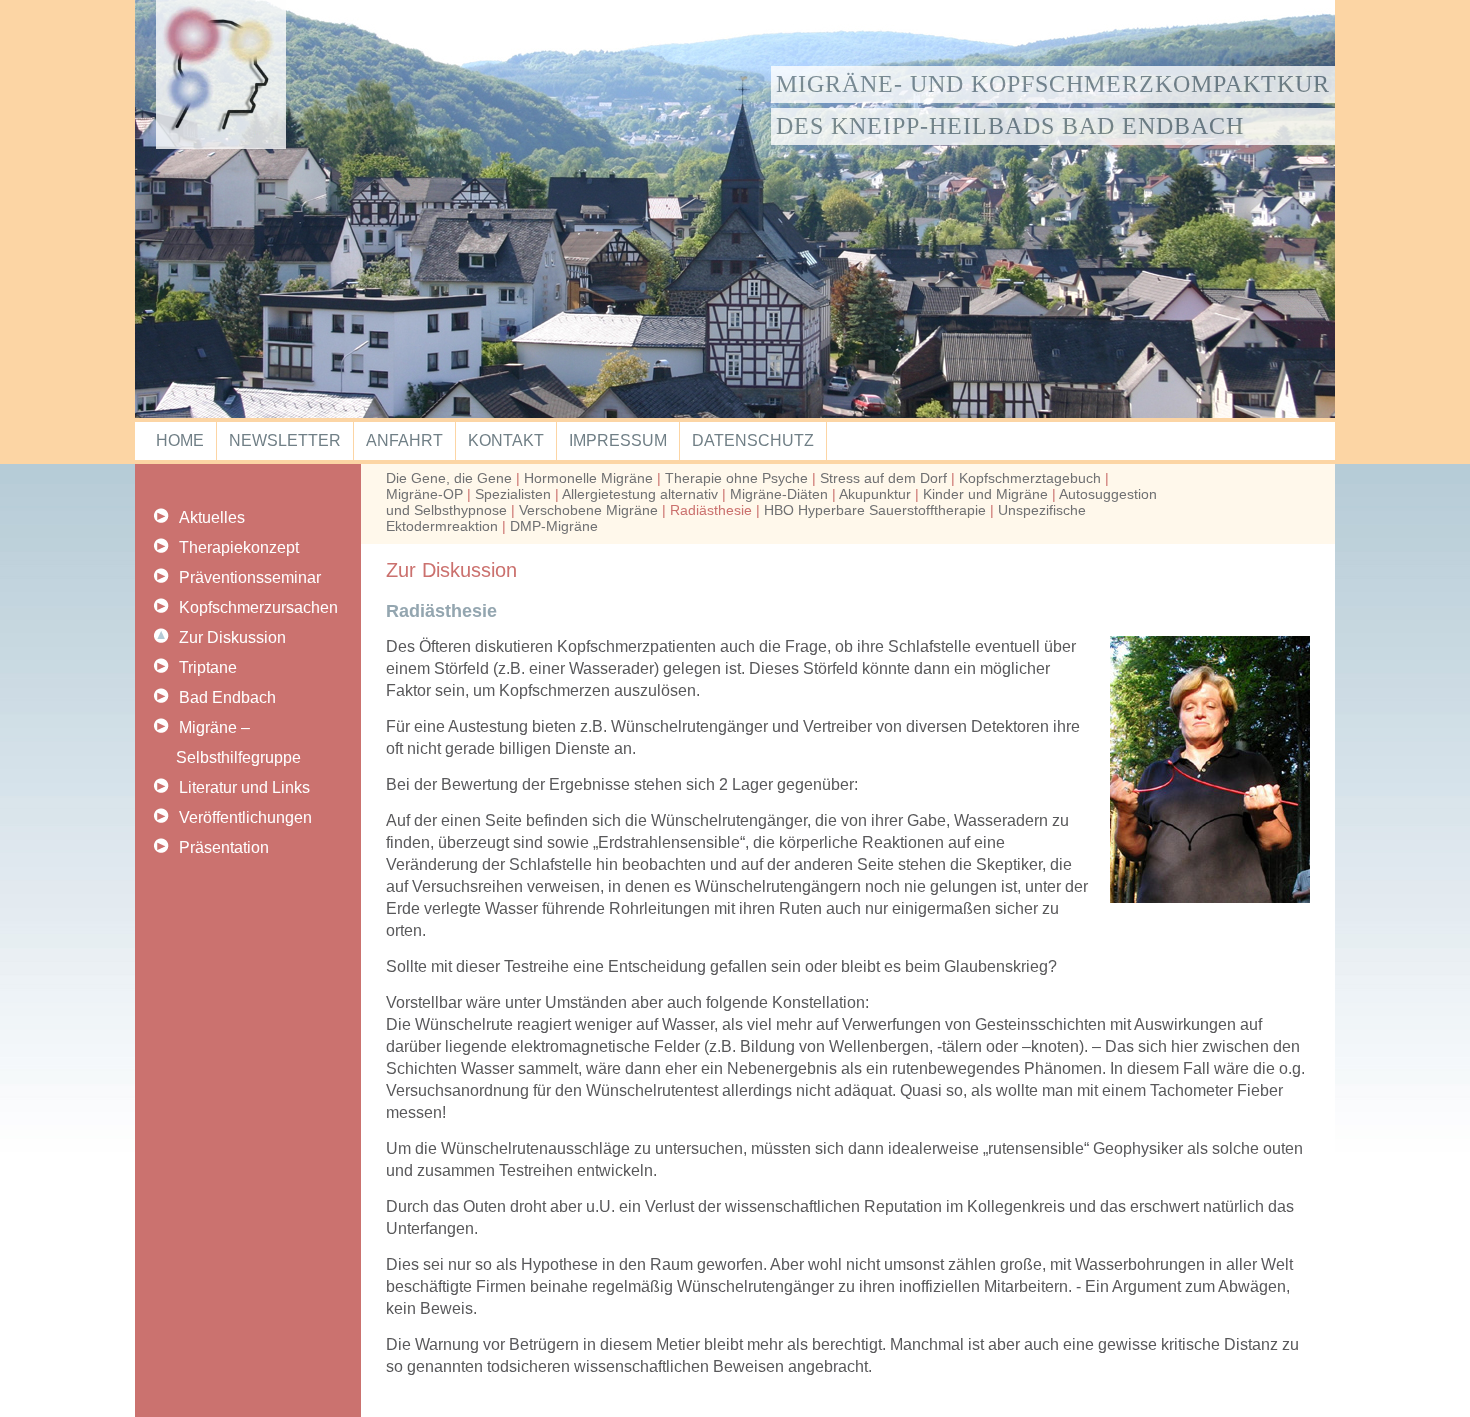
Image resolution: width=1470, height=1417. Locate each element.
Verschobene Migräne (588, 510)
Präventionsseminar (250, 577)
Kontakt (506, 440)
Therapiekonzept (239, 547)
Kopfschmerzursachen (258, 607)
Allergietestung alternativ (640, 494)
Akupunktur (875, 494)
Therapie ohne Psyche (736, 478)
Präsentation (224, 847)
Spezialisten (513, 494)
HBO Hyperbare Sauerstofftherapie (875, 510)
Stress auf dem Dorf (883, 478)
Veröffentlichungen (245, 817)
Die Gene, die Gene (449, 478)
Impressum (618, 440)
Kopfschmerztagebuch (1030, 478)
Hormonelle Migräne (588, 478)
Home (180, 440)
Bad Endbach (227, 697)
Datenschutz (753, 440)
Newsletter (285, 440)
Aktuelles (212, 517)
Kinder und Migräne (985, 494)
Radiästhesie (711, 510)
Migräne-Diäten (779, 494)
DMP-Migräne (554, 526)
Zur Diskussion (232, 637)
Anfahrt (404, 440)
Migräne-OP (424, 494)
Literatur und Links (244, 787)
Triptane (208, 667)
